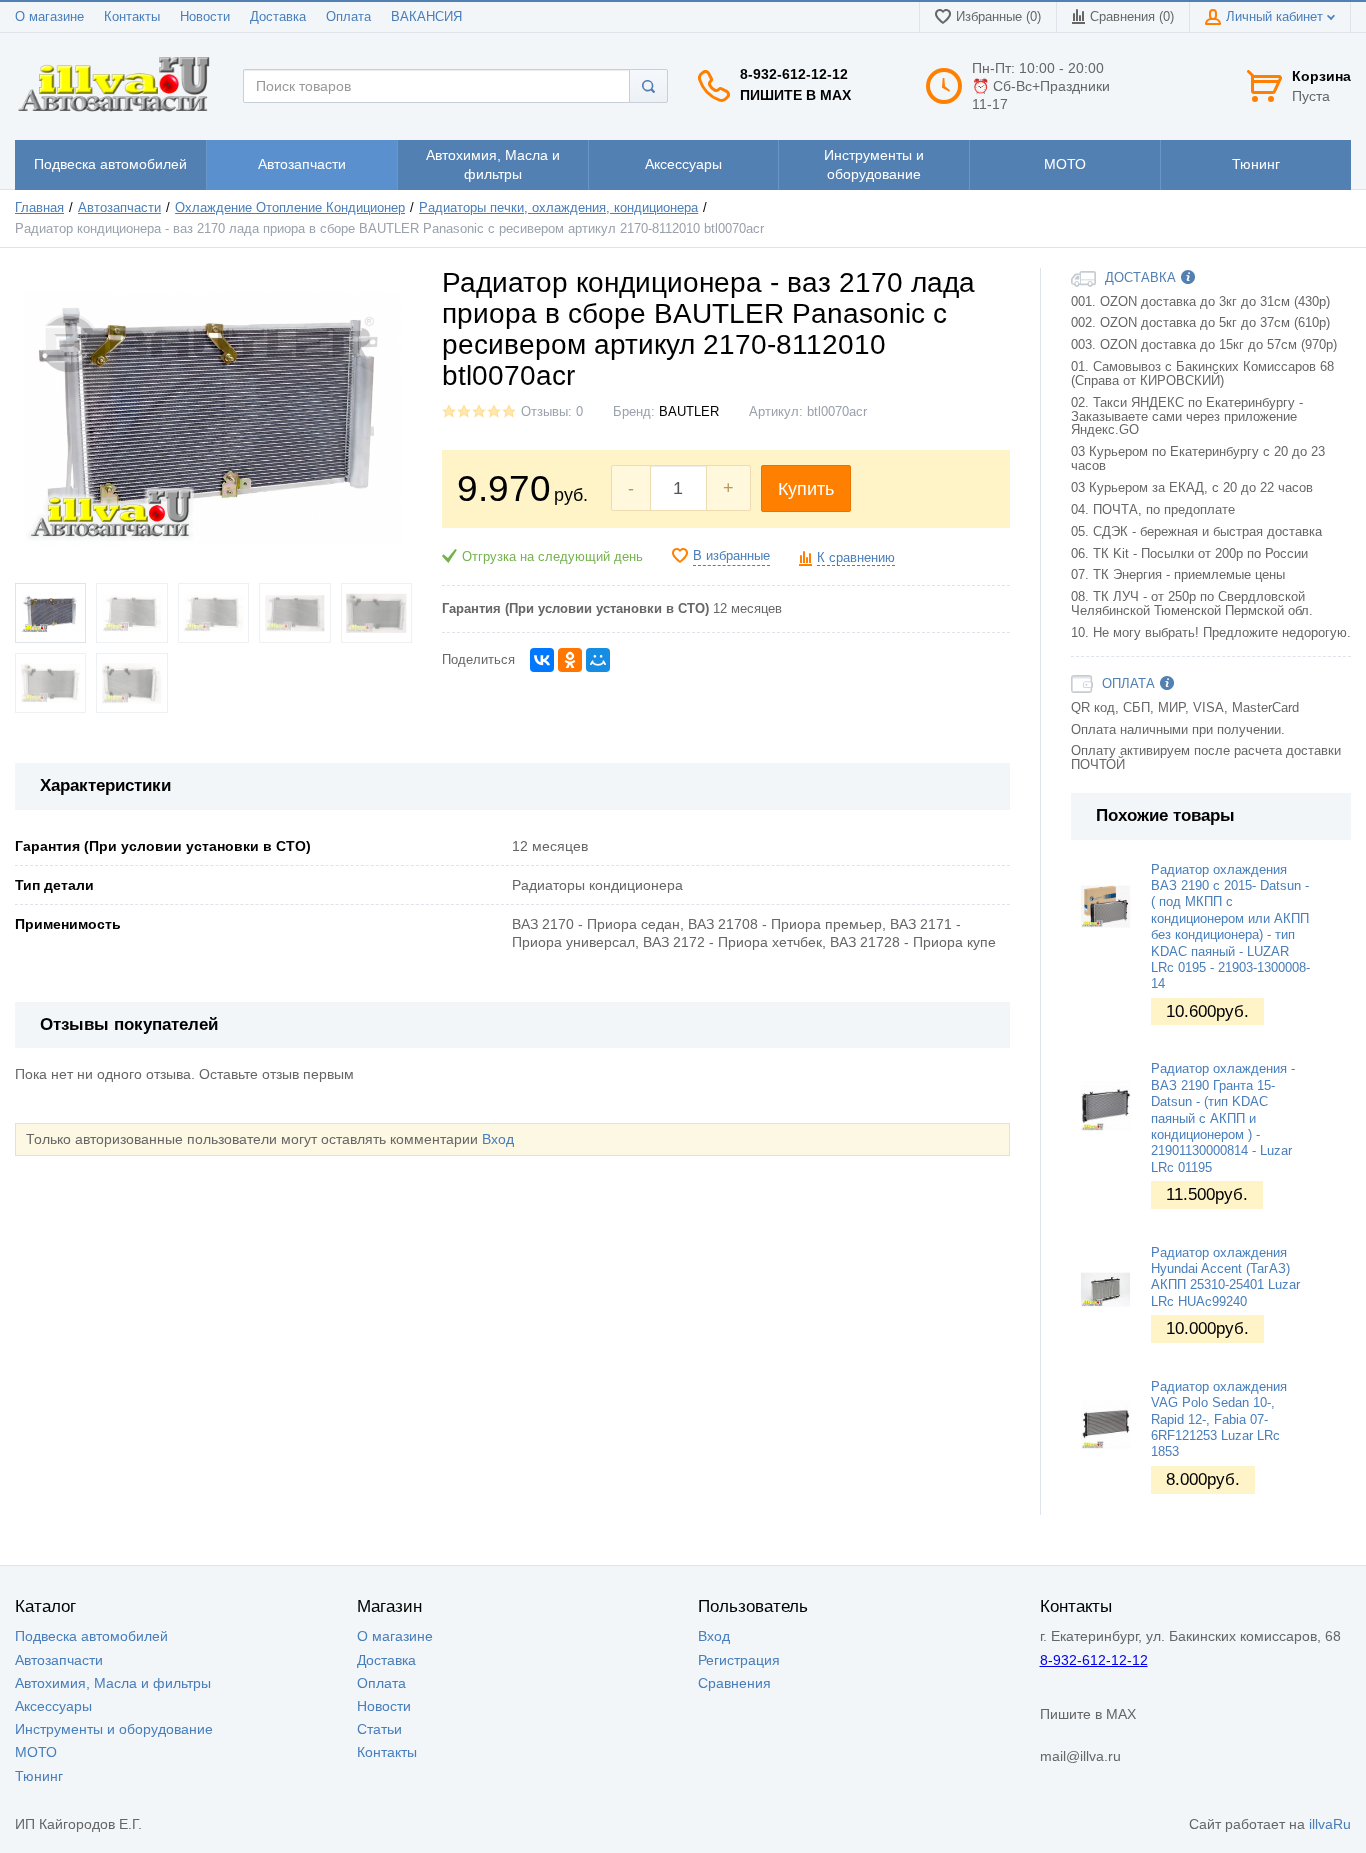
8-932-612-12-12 (794, 74)
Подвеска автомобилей (91, 1636)
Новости (205, 17)
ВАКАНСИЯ (426, 17)
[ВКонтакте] (542, 660)
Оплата (348, 17)
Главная (39, 208)
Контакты (132, 17)
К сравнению (856, 558)
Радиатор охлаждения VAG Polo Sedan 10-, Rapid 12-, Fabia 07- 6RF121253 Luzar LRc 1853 (1219, 1419)
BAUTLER (689, 412)
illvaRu (1330, 1824)
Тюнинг (39, 1776)
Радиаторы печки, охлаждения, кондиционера (558, 208)
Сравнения (734, 1683)
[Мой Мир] (598, 660)
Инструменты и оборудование (114, 1729)
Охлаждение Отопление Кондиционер (290, 208)
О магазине (49, 17)
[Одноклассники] (570, 660)
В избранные (731, 556)
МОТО (36, 1752)
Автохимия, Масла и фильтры (113, 1683)
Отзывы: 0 (552, 412)
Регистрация (739, 1660)
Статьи (379, 1729)
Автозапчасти (119, 208)
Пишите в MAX (795, 95)
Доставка (278, 17)
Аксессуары (53, 1706)
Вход (498, 1139)
